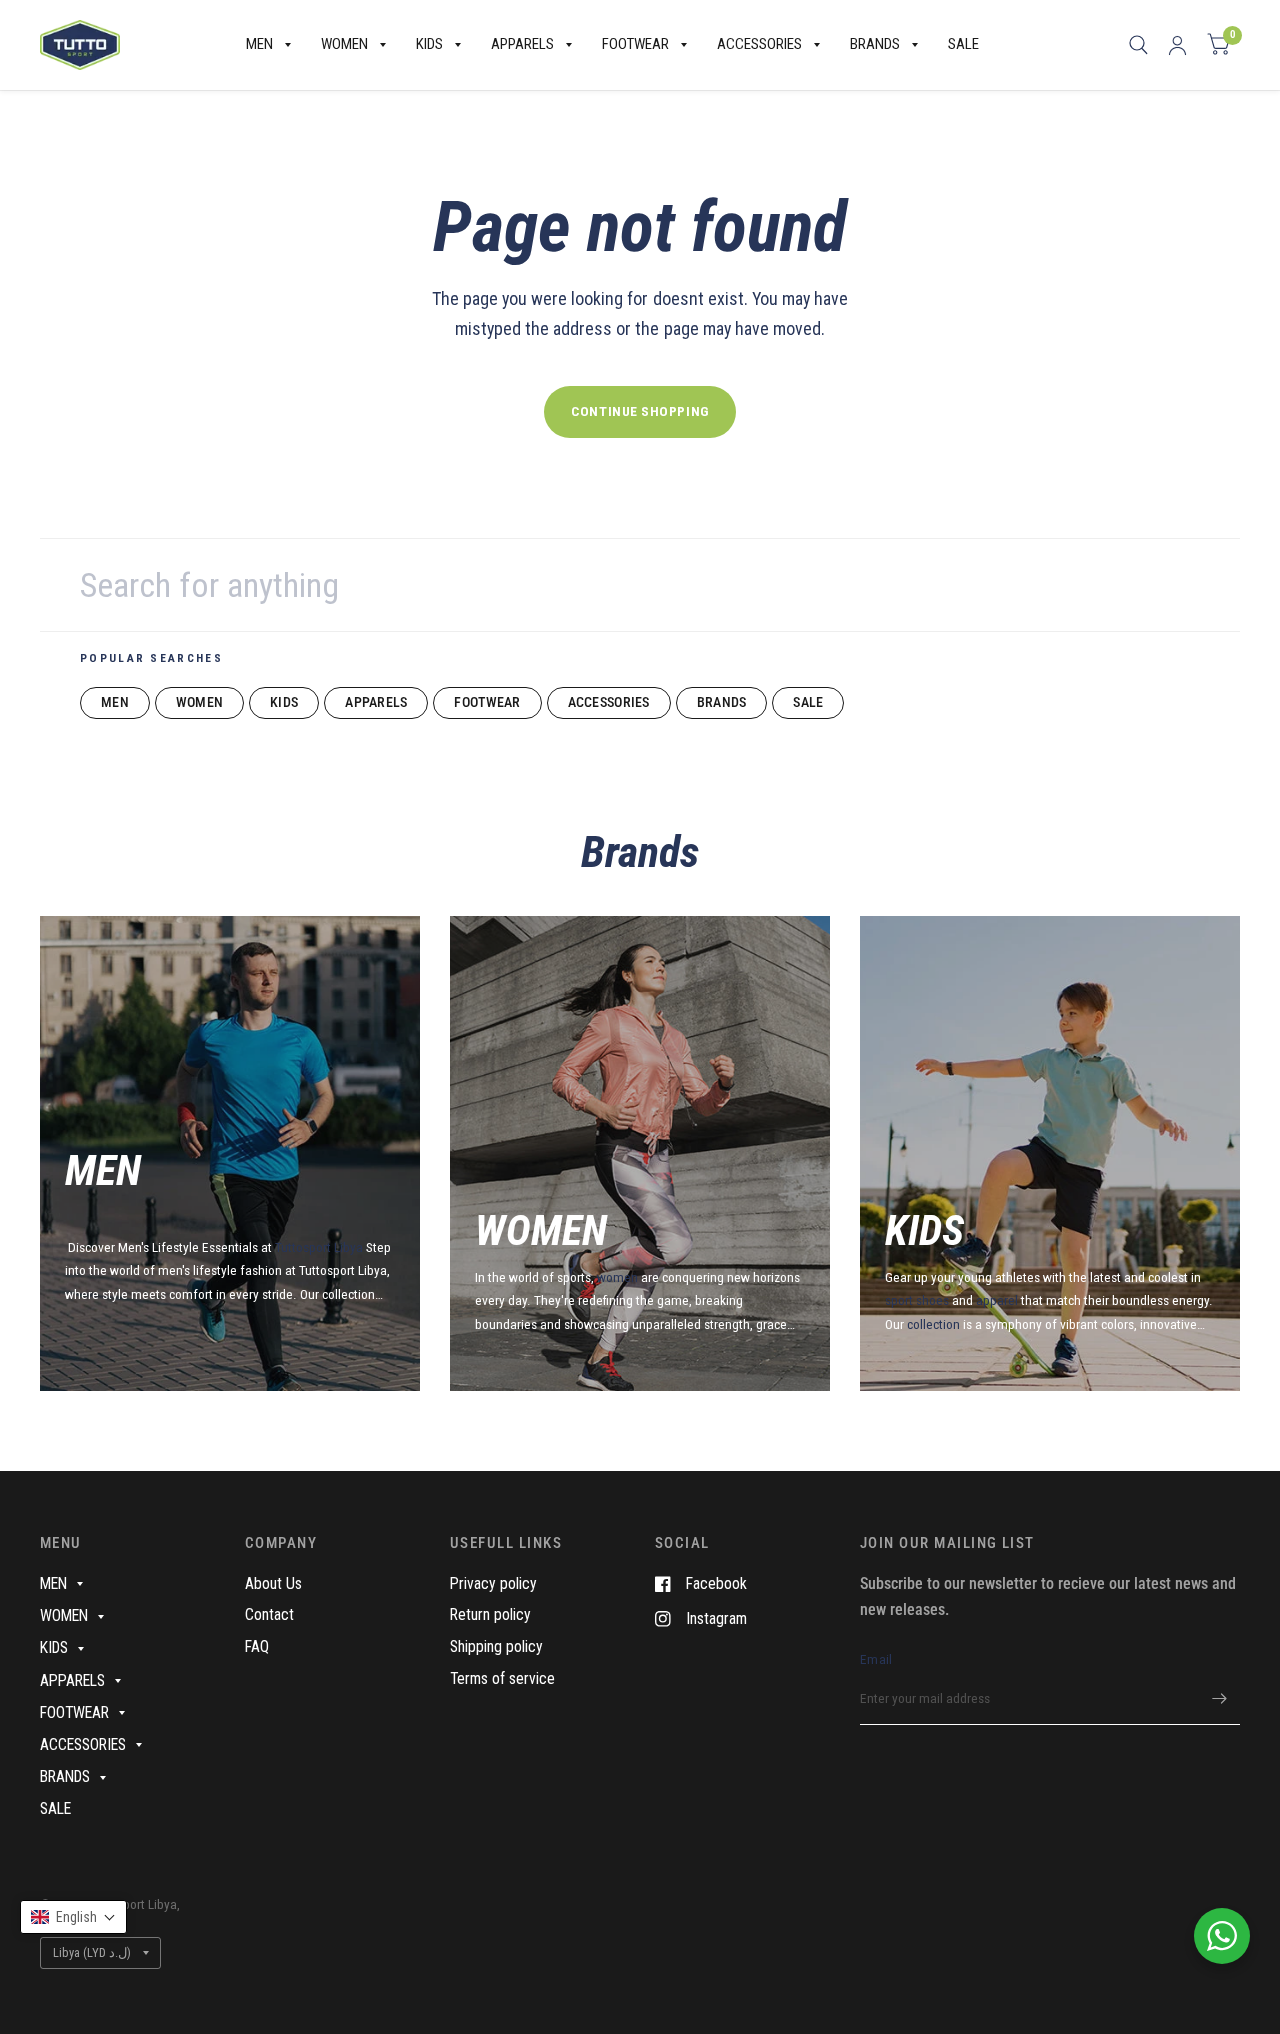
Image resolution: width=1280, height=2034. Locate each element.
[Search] (1138, 45)
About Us (273, 1583)
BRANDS (875, 44)
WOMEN (344, 44)
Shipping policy (496, 1646)
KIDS (429, 44)
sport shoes (917, 1300)
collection (935, 1324)
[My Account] (1177, 45)
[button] (73, 1917)
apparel (997, 1300)
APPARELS (522, 44)
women (617, 1277)
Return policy (490, 1614)
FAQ (257, 1646)
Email (876, 1659)
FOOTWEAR (635, 44)
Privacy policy (493, 1583)
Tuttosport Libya (320, 1247)
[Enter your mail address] (1220, 1699)
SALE (963, 44)
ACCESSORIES (759, 44)
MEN (259, 44)
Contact (269, 1614)
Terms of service (502, 1678)
